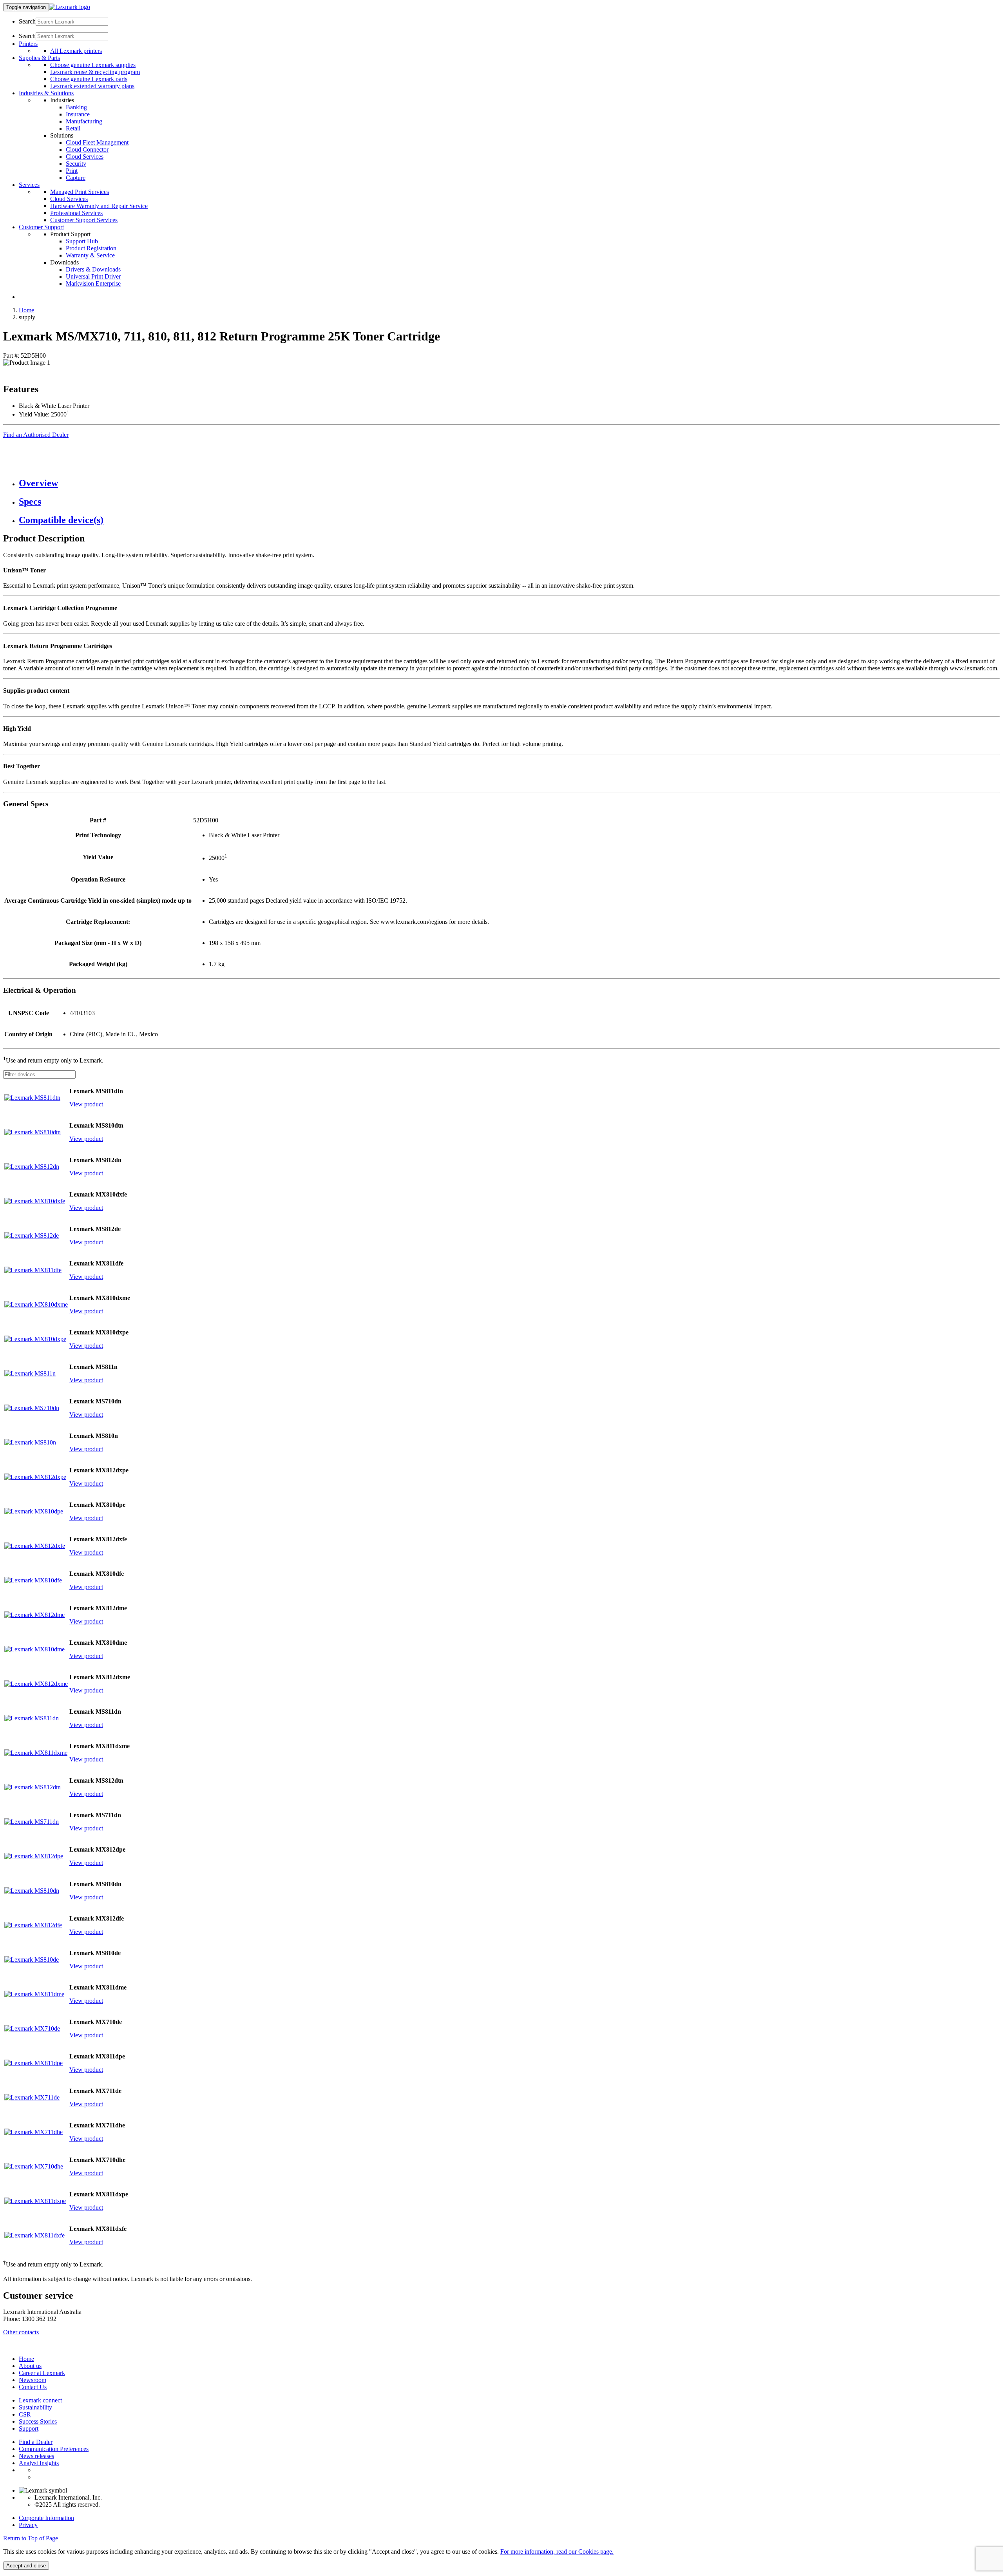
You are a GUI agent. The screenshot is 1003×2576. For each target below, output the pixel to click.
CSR (25, 2414)
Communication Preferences (54, 2449)
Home (26, 310)
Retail (73, 128)
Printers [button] (28, 44)
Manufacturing (84, 121)
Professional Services (76, 213)
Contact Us (33, 2387)
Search (27, 21)
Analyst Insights (39, 2463)
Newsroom (33, 2380)
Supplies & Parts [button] (39, 58)
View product (86, 1104)
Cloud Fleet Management (97, 142)
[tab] (509, 483)
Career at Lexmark (42, 2373)
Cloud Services (85, 157)
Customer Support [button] (41, 227)
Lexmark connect (40, 2400)
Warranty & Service (90, 255)
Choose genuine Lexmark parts (89, 79)
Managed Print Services (80, 192)
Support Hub (82, 241)
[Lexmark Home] (70, 7)
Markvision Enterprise (93, 283)
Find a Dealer (36, 2442)
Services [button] (29, 185)
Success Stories (38, 2421)
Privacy (28, 2525)
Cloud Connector (87, 149)
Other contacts (21, 2332)
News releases (36, 2456)
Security (76, 164)
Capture (76, 178)
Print (72, 171)
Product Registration (91, 248)
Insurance (78, 114)
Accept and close (26, 2566)
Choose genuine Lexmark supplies (93, 65)
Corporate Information (46, 2518)
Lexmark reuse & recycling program (95, 72)
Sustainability (35, 2407)
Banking (76, 107)
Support (29, 2428)
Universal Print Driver (93, 276)
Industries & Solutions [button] (46, 93)
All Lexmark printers (76, 51)
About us (30, 2366)
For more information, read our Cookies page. (557, 2552)
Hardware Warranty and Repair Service (99, 206)
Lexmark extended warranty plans (92, 86)
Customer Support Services (84, 220)
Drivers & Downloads (93, 269)
